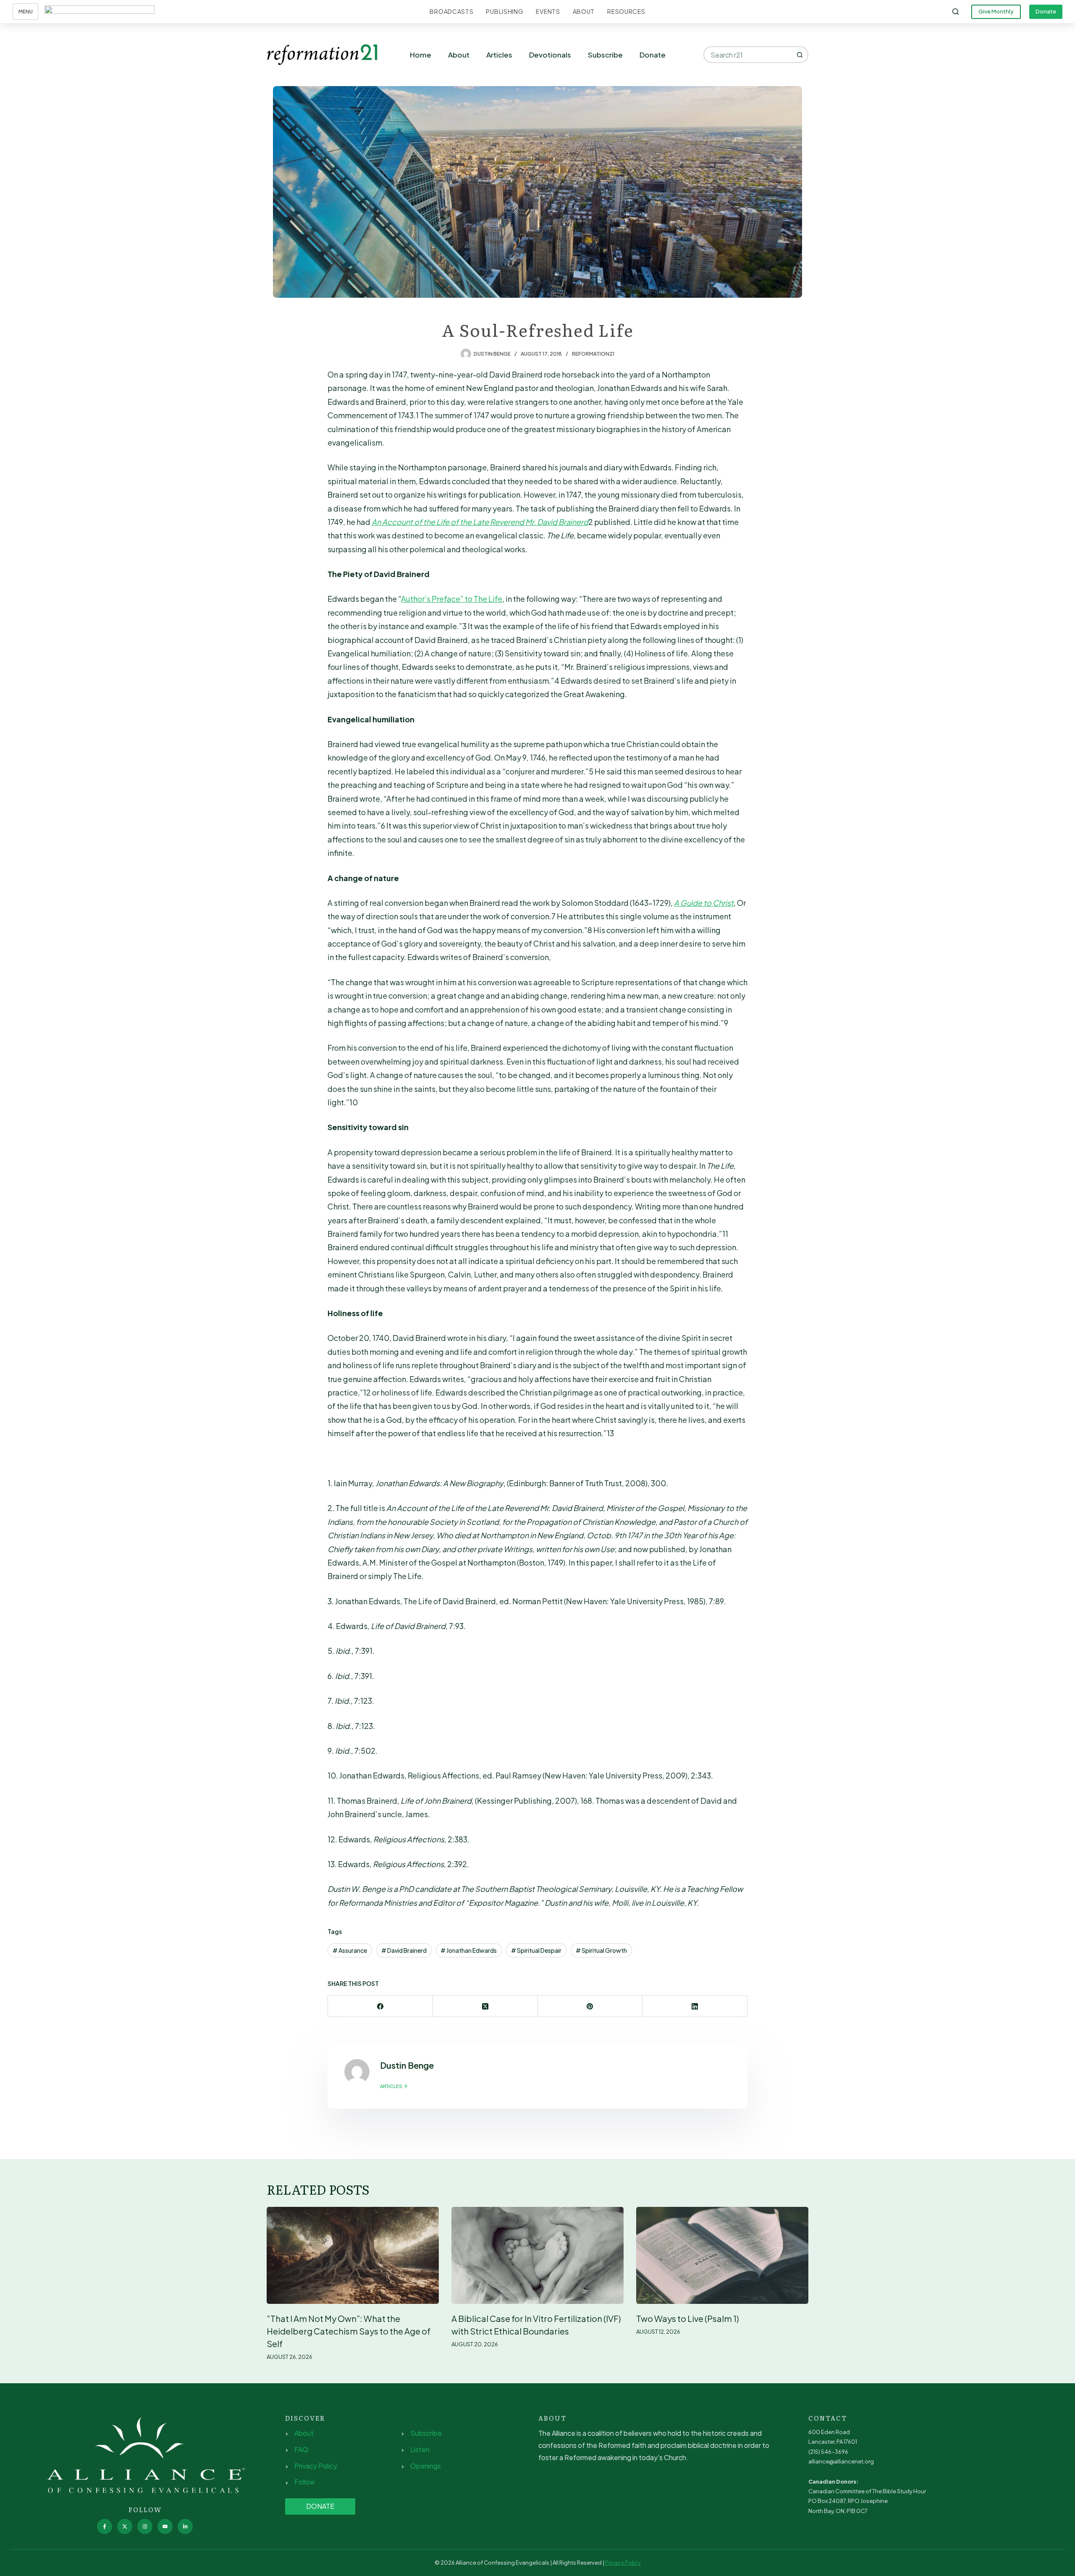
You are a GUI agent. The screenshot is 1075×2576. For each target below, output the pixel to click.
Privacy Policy (316, 2466)
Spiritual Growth (601, 1950)
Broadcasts (451, 11)
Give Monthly (996, 11)
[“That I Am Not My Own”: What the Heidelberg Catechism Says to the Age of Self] (353, 2255)
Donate (1046, 11)
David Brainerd (404, 1950)
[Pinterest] (590, 2006)
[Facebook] (380, 2006)
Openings (426, 2466)
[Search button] (800, 55)
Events (548, 11)
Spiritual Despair (536, 1950)
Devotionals (550, 55)
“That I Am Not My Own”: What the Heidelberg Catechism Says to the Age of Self (349, 2331)
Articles (499, 55)
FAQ (301, 2449)
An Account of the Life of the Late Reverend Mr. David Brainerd (480, 522)
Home (421, 55)
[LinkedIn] (695, 2006)
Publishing (505, 11)
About (584, 11)
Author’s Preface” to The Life (452, 599)
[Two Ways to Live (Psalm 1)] (722, 2255)
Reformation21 (593, 354)
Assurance (350, 1950)
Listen (420, 2449)
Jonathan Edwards (469, 1950)
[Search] (956, 12)
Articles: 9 (394, 2086)
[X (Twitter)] (485, 2006)
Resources (626, 11)
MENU (26, 12)
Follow (305, 2482)
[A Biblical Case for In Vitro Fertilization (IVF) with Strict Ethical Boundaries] (537, 2255)
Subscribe (605, 55)
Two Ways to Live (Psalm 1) (688, 2318)
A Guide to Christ (704, 903)
